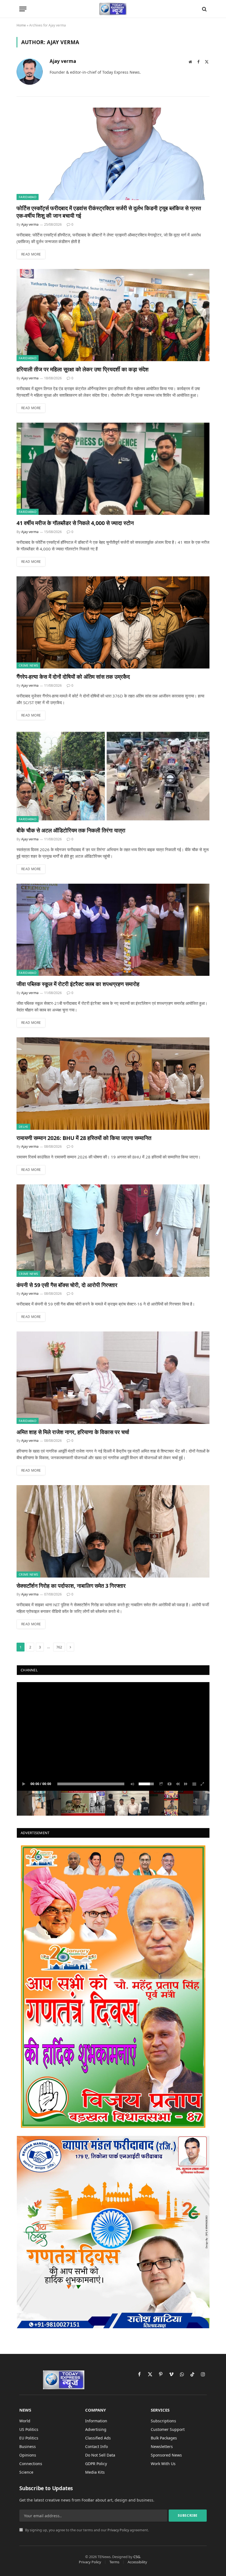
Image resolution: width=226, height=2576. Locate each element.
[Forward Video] (186, 1784)
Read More (31, 254)
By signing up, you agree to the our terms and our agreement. (87, 2530)
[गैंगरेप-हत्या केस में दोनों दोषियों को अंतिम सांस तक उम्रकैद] (113, 623)
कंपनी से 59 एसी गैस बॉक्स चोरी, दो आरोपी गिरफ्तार (67, 1285)
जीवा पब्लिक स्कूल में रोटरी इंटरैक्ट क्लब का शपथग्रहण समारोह (78, 984)
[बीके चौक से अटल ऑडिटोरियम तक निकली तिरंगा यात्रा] (113, 776)
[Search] (204, 9)
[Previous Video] (178, 1784)
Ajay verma (63, 61)
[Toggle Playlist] (194, 1784)
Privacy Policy (118, 2530)
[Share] (161, 1784)
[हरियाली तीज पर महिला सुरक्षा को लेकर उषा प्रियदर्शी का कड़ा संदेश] (113, 315)
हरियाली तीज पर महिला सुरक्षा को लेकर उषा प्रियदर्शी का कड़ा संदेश (83, 369)
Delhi (23, 1127)
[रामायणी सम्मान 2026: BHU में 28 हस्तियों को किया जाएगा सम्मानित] (113, 1084)
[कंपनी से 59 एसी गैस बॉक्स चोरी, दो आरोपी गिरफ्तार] (113, 1231)
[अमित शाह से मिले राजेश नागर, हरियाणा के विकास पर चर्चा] (113, 1378)
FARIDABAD (28, 197)
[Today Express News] (113, 9)
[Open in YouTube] (169, 1784)
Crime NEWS (28, 665)
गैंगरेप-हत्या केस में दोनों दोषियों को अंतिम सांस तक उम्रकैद (73, 677)
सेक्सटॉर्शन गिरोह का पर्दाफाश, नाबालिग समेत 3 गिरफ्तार (71, 1586)
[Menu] (23, 9)
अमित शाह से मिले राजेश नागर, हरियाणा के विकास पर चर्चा (73, 1432)
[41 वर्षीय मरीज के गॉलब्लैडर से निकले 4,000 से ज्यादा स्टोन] (113, 469)
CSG (137, 2557)
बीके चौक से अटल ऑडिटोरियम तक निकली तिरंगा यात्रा (71, 830)
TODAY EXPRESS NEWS (50, 1690)
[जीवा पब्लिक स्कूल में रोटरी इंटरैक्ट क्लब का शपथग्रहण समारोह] (113, 930)
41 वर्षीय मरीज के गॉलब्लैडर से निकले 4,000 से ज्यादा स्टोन (75, 523)
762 (59, 1647)
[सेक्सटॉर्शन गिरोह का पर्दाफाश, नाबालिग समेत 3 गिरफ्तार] (113, 1531)
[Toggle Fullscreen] (203, 1784)
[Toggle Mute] (131, 1784)
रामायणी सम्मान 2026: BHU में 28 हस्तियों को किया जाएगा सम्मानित (84, 1138)
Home (21, 25)
